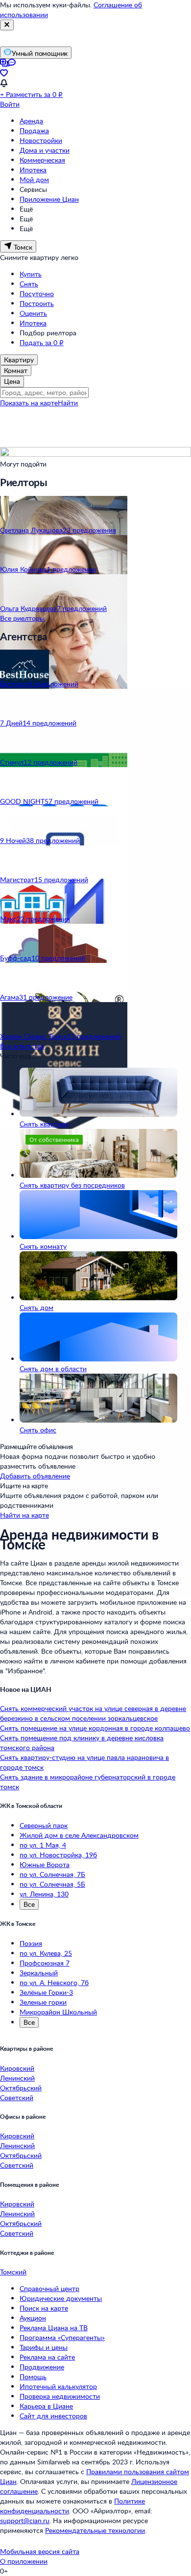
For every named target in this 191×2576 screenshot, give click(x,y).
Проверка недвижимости (60, 2396)
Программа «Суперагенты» (62, 2337)
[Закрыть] (7, 25)
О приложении (24, 2561)
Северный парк (44, 1825)
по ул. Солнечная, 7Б (52, 1874)
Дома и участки (45, 150)
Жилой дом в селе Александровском (79, 1835)
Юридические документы (61, 2298)
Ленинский (17, 2078)
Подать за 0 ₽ (42, 342)
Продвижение (42, 2367)
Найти (68, 403)
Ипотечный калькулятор (58, 2386)
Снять (29, 284)
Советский (17, 2097)
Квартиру (19, 360)
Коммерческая (42, 160)
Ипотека (33, 170)
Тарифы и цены (44, 2347)
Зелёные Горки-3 (46, 1992)
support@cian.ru (25, 2520)
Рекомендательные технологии (95, 2530)
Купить (31, 274)
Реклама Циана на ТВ (54, 2328)
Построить (37, 303)
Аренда (31, 121)
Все (29, 1904)
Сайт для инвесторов (53, 2416)
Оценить (33, 313)
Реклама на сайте (47, 2357)
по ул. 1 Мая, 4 (43, 1845)
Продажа (34, 130)
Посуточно (37, 293)
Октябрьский (21, 2088)
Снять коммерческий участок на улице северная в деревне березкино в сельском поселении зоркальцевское (93, 1713)
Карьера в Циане (46, 2406)
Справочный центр (49, 2288)
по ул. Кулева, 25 (46, 1953)
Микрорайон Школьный (58, 2012)
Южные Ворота (45, 1864)
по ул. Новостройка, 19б (58, 1855)
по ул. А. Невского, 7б (54, 1982)
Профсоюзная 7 (45, 1963)
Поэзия (31, 1943)
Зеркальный (39, 1973)
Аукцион (33, 2318)
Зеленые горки (43, 2002)
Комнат (16, 370)
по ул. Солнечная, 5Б (52, 1884)
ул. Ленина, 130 (44, 1894)
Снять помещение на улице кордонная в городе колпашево (95, 1728)
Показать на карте (29, 403)
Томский (13, 2272)
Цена (12, 381)
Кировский (17, 2068)
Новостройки (41, 140)
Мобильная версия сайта (40, 2551)
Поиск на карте (44, 2308)
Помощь (33, 2377)
